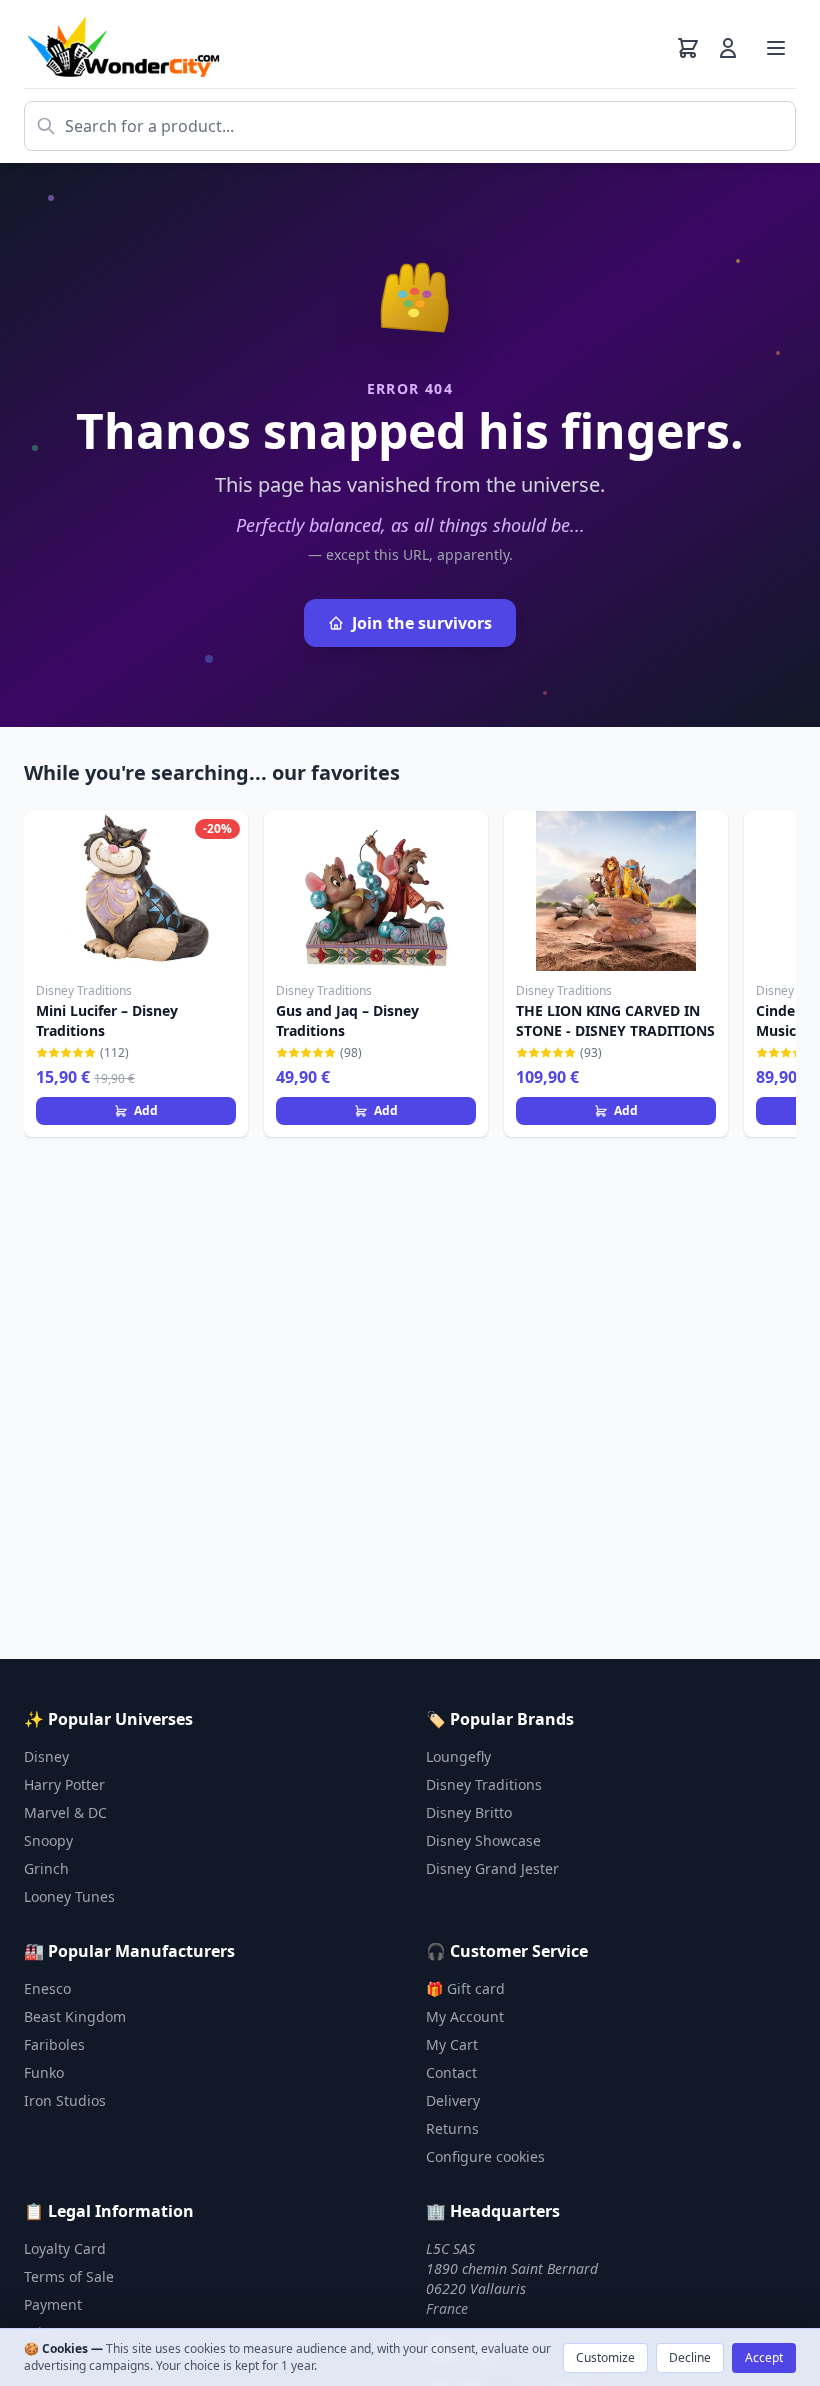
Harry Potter (64, 1784)
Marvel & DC (65, 1812)
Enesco (47, 1988)
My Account (465, 2016)
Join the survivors (422, 623)
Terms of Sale (69, 2276)
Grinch (46, 1868)
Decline (690, 2357)
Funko (44, 2072)
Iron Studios (65, 2100)
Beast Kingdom (75, 2016)
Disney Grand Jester (492, 1868)
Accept (764, 2357)
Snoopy (48, 1840)
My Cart (452, 2044)
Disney (46, 1756)
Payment (53, 2304)
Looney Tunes (69, 1896)
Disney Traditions (484, 1784)
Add (146, 1110)
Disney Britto (469, 1812)
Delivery (453, 2100)
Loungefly (458, 1756)
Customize (605, 2357)
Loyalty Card (65, 2248)
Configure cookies (485, 2156)
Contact (451, 2072)
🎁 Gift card (465, 1988)
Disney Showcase (483, 1840)
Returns (452, 2128)
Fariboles (54, 2044)
